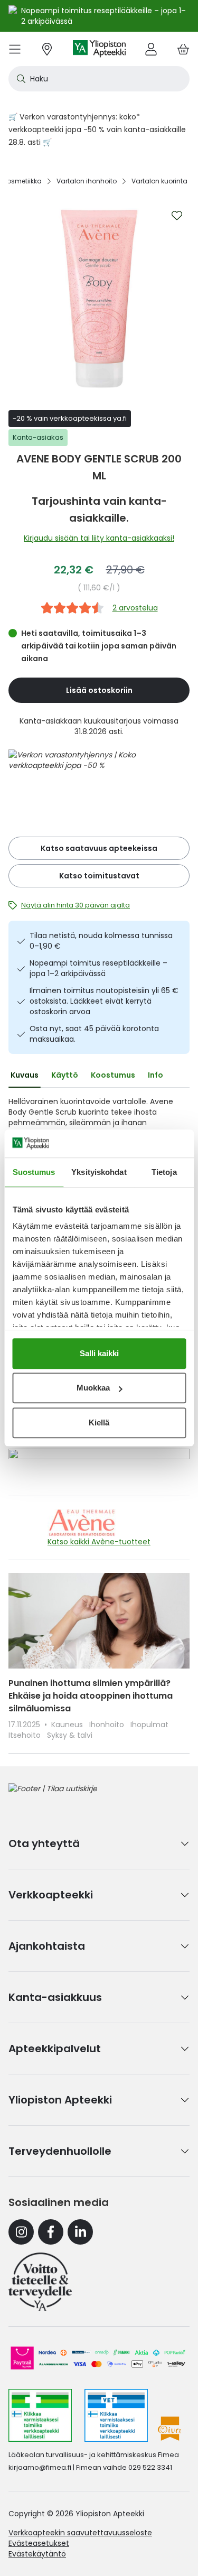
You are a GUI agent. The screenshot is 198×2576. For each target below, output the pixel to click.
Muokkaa (93, 1388)
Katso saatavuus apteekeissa (99, 848)
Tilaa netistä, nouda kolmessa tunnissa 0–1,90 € (101, 941)
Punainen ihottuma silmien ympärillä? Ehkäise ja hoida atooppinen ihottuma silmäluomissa (91, 1696)
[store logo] (99, 49)
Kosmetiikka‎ (22, 181)
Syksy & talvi (70, 1735)
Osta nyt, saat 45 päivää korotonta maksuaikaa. (94, 1034)
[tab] (25, 1075)
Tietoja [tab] (164, 1172)
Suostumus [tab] (34, 1172)
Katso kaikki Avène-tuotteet (99, 1542)
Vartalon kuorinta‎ (159, 181)
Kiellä (99, 1423)
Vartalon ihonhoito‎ (87, 181)
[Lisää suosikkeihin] (177, 216)
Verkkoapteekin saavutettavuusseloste (80, 2533)
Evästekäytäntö (37, 2554)
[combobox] (99, 79)
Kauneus (68, 1725)
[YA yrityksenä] (40, 2282)
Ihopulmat (149, 1725)
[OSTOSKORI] (183, 49)
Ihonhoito (108, 1725)
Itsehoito (26, 1735)
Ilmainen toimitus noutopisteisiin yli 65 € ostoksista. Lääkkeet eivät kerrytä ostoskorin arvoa (104, 1001)
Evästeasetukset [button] (39, 2543)
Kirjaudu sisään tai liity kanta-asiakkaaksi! (99, 538)
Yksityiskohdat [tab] (99, 1172)
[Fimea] (40, 2415)
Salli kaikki (99, 1353)
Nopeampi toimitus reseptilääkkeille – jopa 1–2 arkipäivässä (98, 968)
